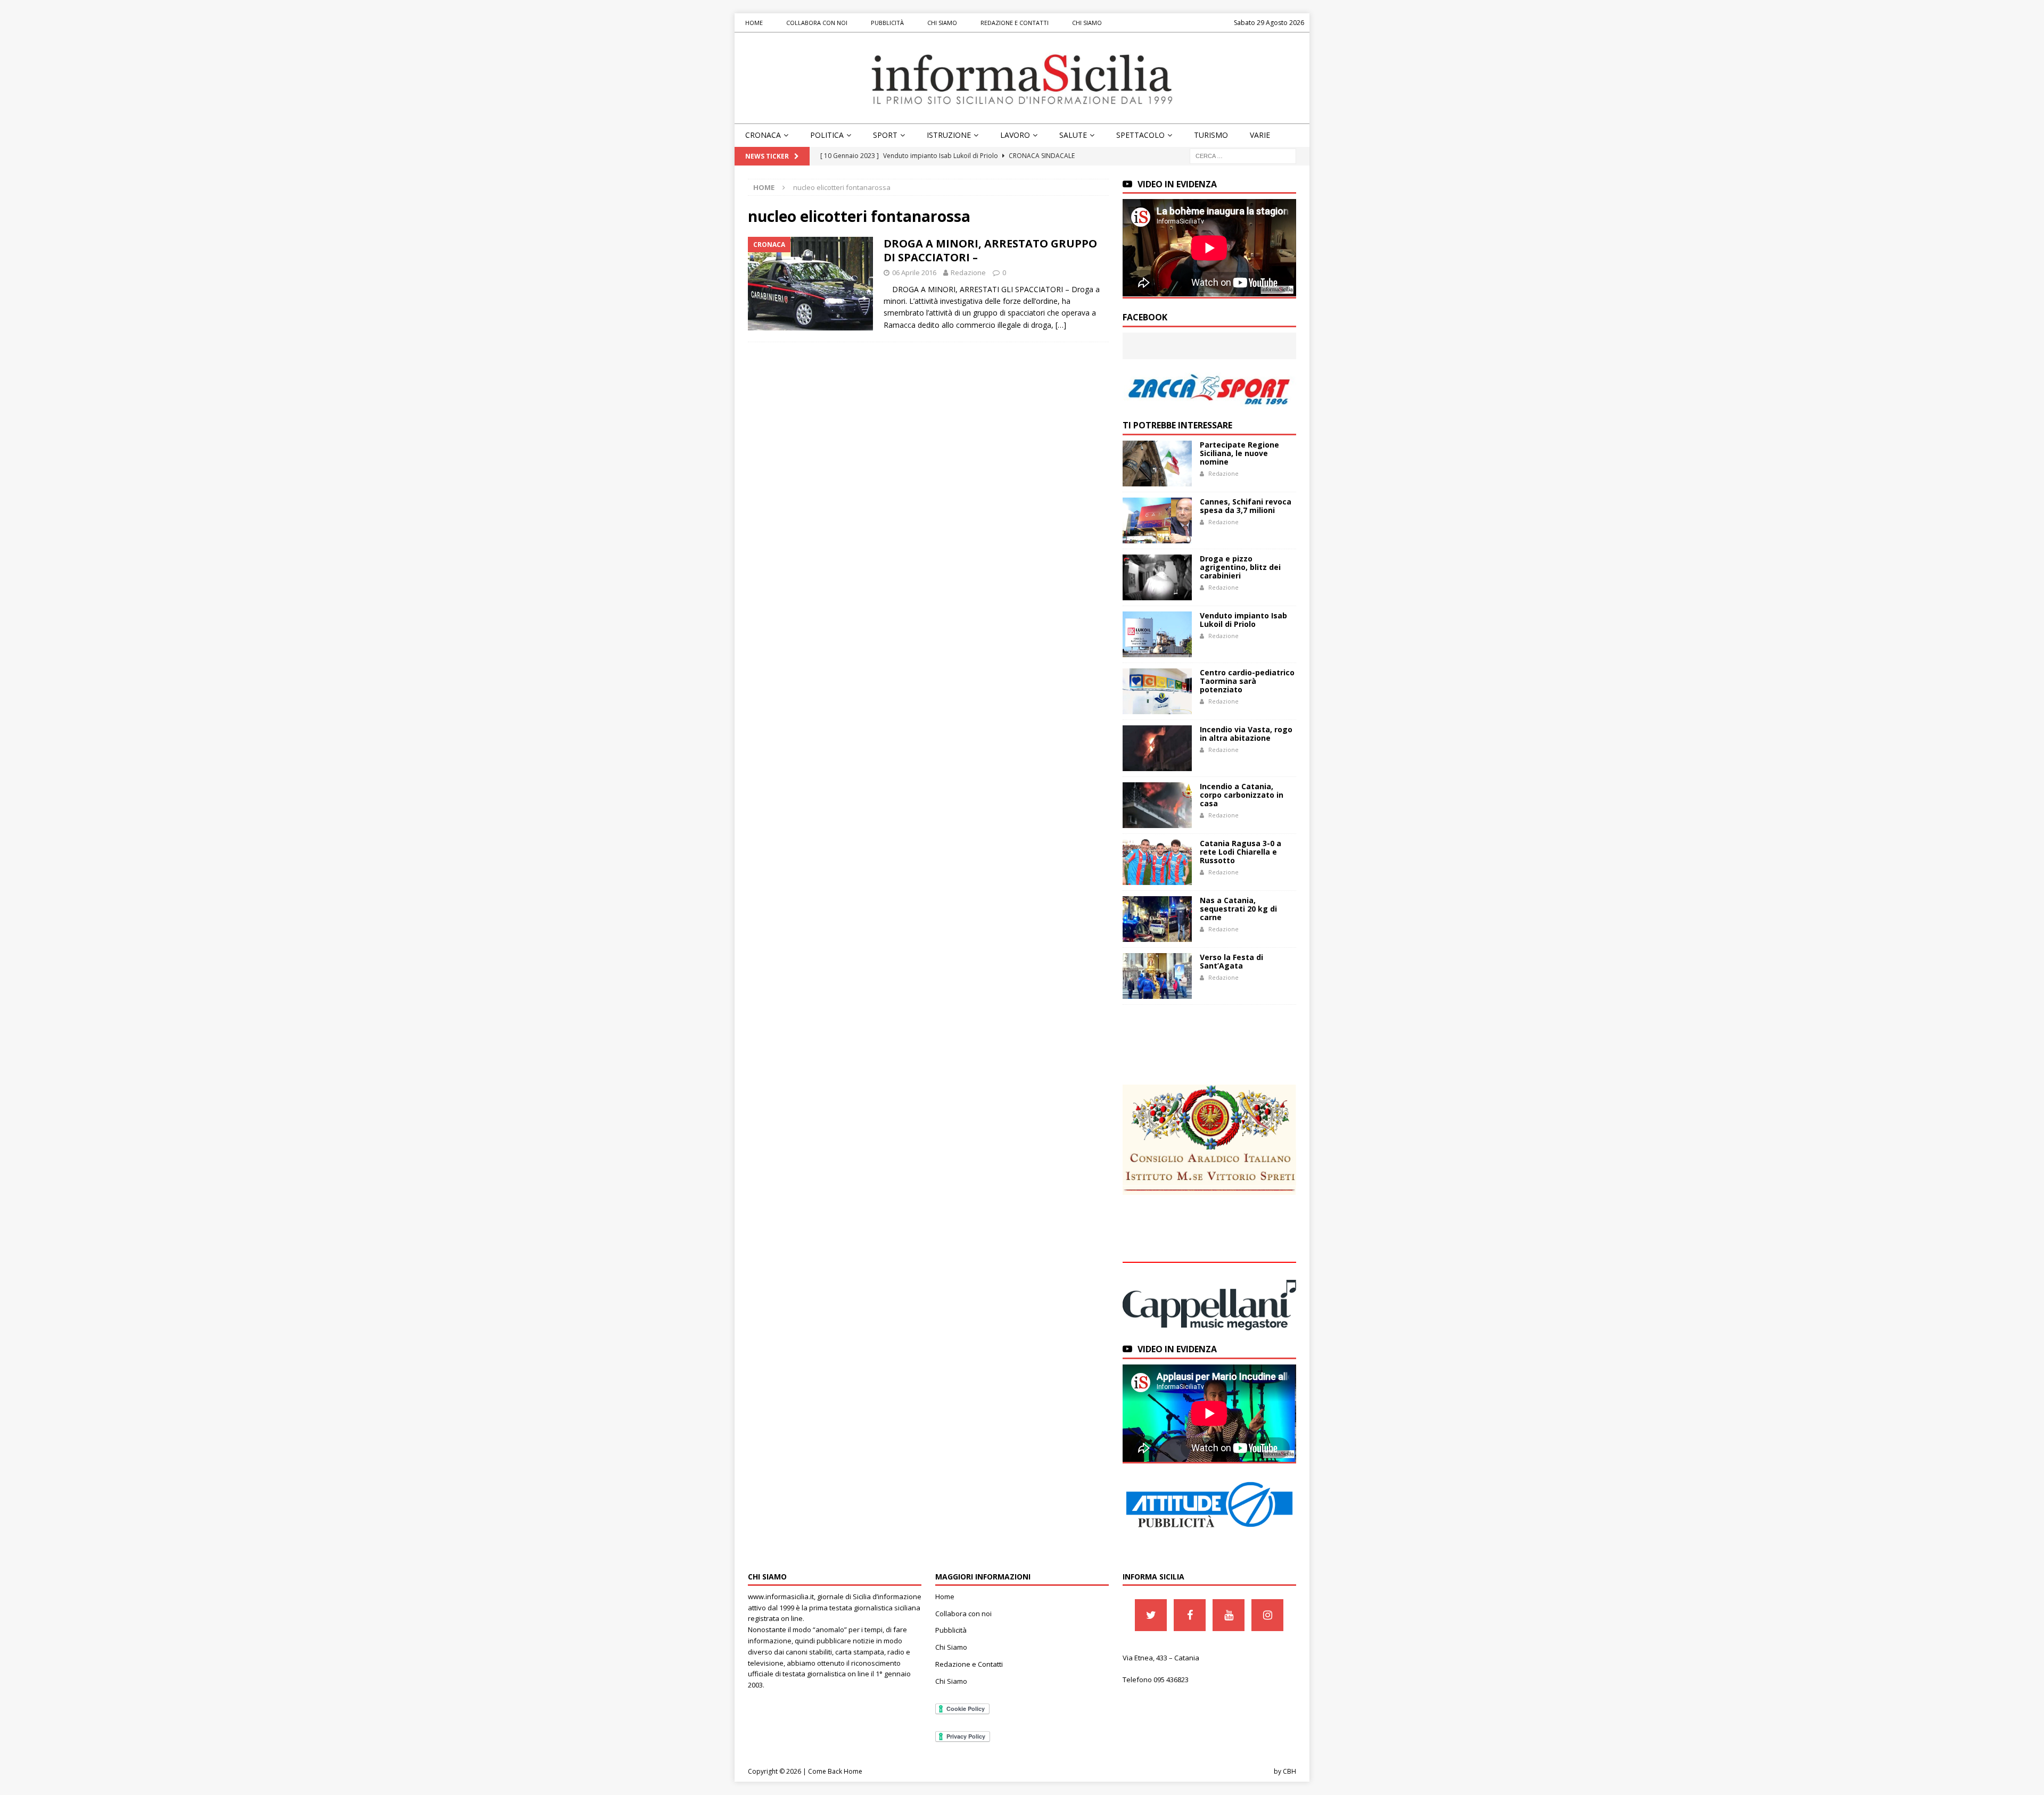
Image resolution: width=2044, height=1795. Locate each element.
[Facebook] (1190, 1615)
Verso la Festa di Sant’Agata (1231, 961)
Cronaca (763, 135)
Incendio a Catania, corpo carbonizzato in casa (1242, 795)
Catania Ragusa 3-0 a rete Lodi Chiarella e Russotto (1241, 852)
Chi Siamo (942, 23)
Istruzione (949, 135)
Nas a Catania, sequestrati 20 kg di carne (1238, 909)
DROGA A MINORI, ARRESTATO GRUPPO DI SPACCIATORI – (990, 250)
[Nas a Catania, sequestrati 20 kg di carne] (1157, 919)
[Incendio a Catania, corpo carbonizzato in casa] (1157, 805)
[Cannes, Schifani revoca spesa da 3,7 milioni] (1157, 520)
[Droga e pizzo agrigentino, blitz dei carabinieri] (1157, 577)
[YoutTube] (1229, 1615)
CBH (1289, 1771)
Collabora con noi (817, 23)
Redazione (968, 272)
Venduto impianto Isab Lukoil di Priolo (1243, 620)
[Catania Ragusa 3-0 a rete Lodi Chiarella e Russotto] (1157, 862)
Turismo (1211, 135)
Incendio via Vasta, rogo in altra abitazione (1246, 734)
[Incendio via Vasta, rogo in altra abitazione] (1157, 748)
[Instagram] (1267, 1615)
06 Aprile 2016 (914, 272)
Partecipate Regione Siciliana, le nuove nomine (1239, 453)
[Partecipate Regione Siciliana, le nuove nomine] (1157, 464)
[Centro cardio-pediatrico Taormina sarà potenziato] (1157, 691)
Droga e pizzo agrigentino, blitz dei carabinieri (1240, 567)
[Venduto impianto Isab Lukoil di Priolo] (1157, 634)
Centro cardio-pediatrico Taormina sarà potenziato (1247, 681)
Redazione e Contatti (1015, 23)
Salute (1073, 135)
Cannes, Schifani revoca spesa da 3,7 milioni (1246, 506)
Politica (827, 135)
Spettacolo (1140, 135)
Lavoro (1015, 135)
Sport (885, 135)
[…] (1061, 325)
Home (754, 23)
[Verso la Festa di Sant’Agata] (1157, 976)
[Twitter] (1151, 1615)
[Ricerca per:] (1243, 155)
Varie (1260, 135)
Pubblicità (887, 23)
